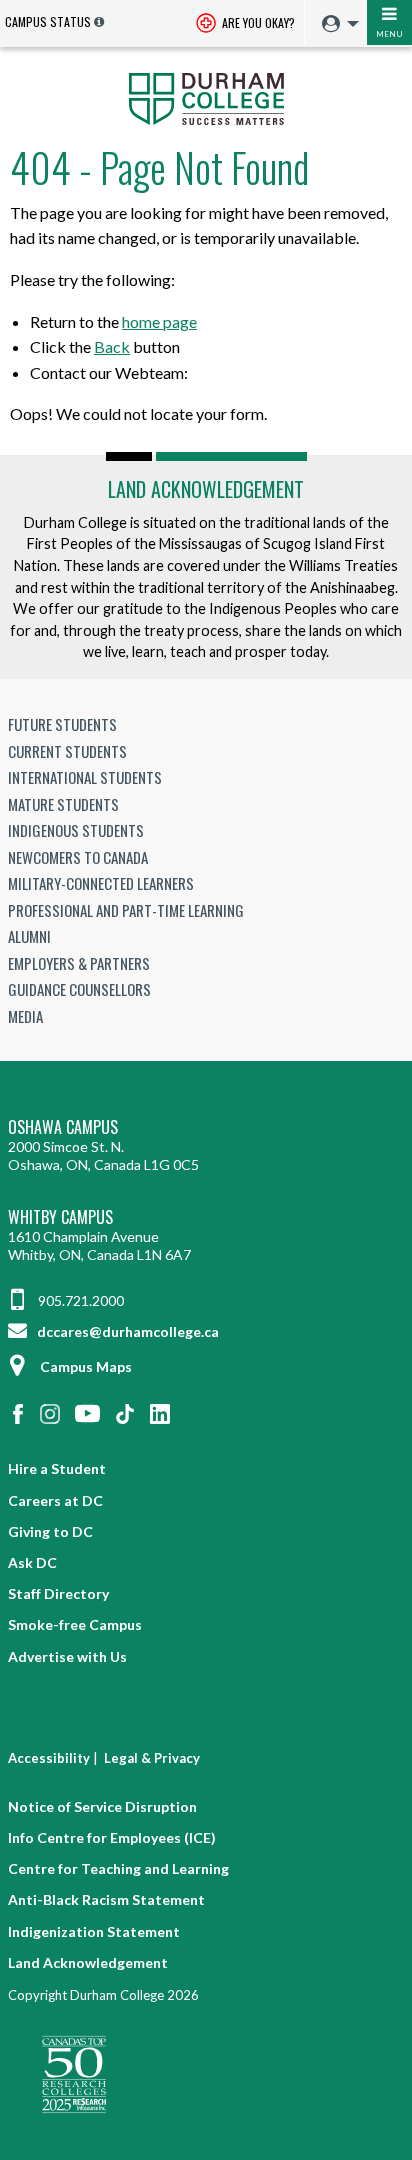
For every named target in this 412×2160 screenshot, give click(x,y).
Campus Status (48, 21)
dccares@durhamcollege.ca (126, 1331)
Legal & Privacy (152, 1758)
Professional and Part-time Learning (126, 910)
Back (112, 346)
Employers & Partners (79, 963)
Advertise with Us (67, 1656)
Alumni (29, 936)
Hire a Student (57, 1468)
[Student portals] (335, 24)
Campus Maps (86, 1366)
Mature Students (63, 804)
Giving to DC (50, 1531)
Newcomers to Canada (78, 857)
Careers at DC (55, 1500)
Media (25, 1016)
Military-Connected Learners (101, 883)
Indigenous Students (76, 830)
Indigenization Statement (94, 1931)
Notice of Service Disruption (102, 1806)
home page (159, 321)
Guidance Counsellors (79, 989)
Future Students (62, 724)
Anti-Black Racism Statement (106, 1899)
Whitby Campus (60, 1217)
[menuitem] (335, 24)
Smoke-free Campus (75, 1624)
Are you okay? (257, 22)
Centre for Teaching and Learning (118, 1868)
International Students (85, 777)
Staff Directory (58, 1593)
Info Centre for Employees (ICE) (112, 1837)
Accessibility (49, 1758)
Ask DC (32, 1562)
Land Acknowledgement (206, 489)
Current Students (67, 751)
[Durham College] (206, 97)
